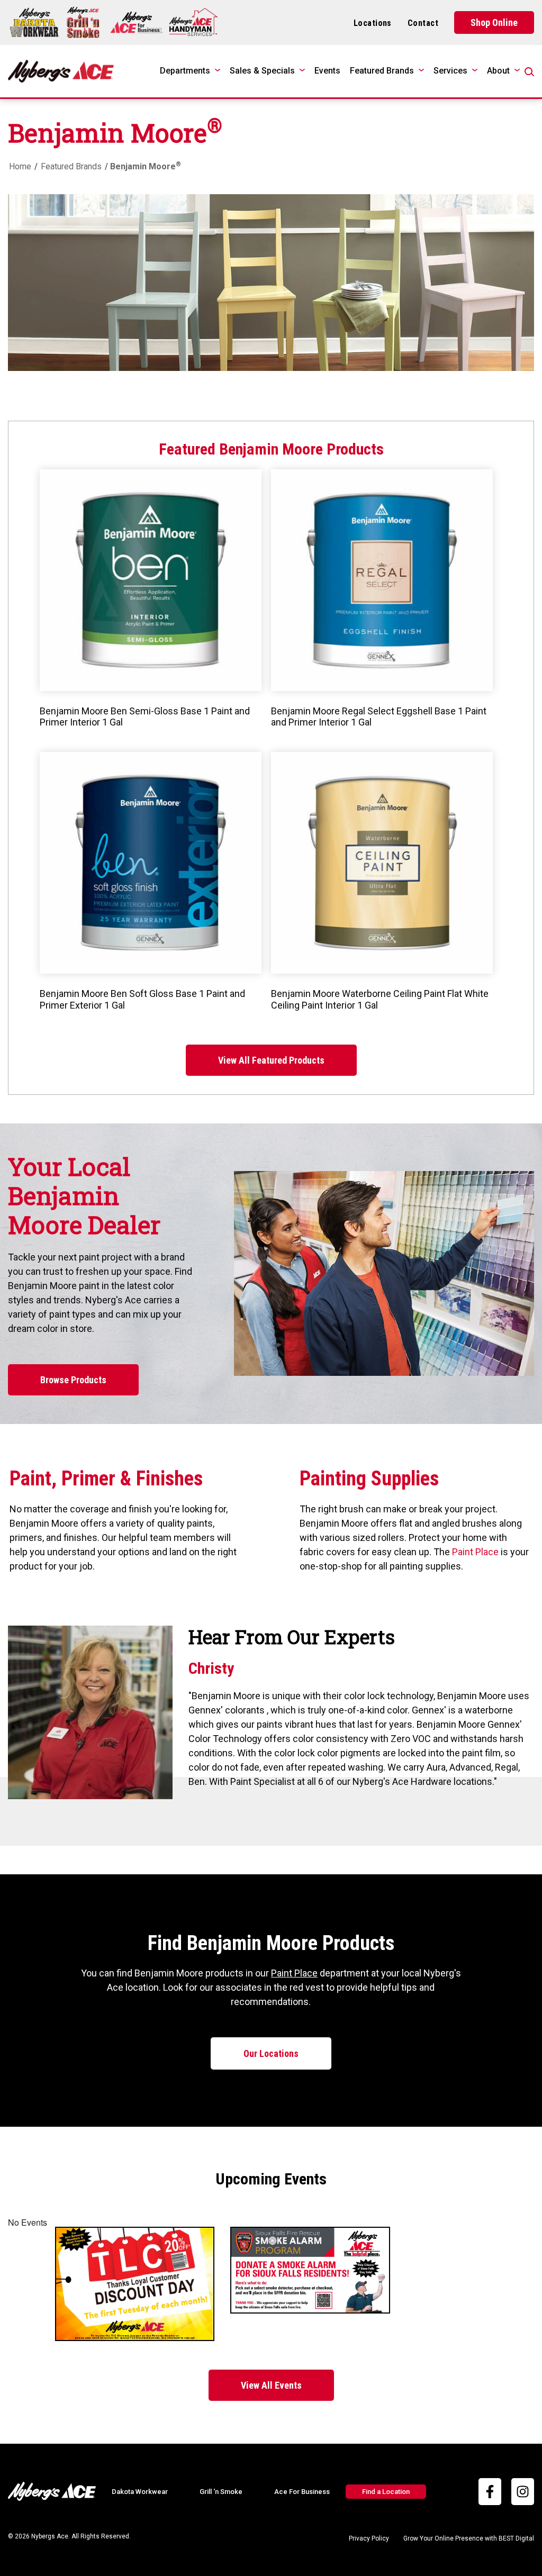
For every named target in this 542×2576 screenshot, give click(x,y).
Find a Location (386, 2492)
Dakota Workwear (140, 2492)
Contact (423, 23)
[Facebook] (490, 2492)
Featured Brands (382, 71)
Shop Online (494, 22)
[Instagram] (523, 2492)
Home (20, 166)
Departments (185, 71)
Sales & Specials (262, 71)
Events (327, 71)
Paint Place (475, 1552)
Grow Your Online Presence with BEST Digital (469, 2538)
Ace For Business (302, 2492)
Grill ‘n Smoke (221, 2492)
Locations (373, 23)
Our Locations (271, 2053)
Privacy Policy (369, 2538)
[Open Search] (529, 72)
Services (450, 71)
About (498, 71)
